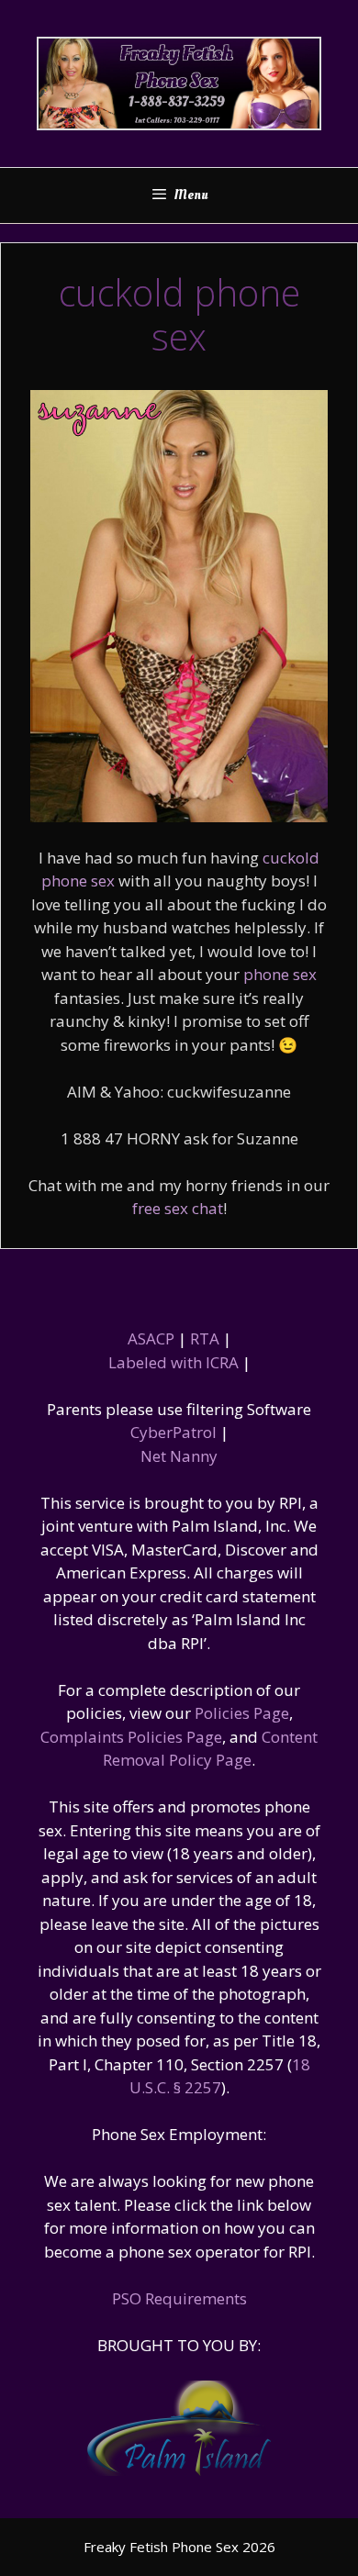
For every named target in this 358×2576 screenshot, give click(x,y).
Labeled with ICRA (173, 1362)
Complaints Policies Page (131, 1737)
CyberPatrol (173, 1432)
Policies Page (242, 1713)
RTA (205, 1338)
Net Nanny (179, 1456)
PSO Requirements (179, 2298)
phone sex (280, 974)
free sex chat (178, 1208)
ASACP (151, 1338)
